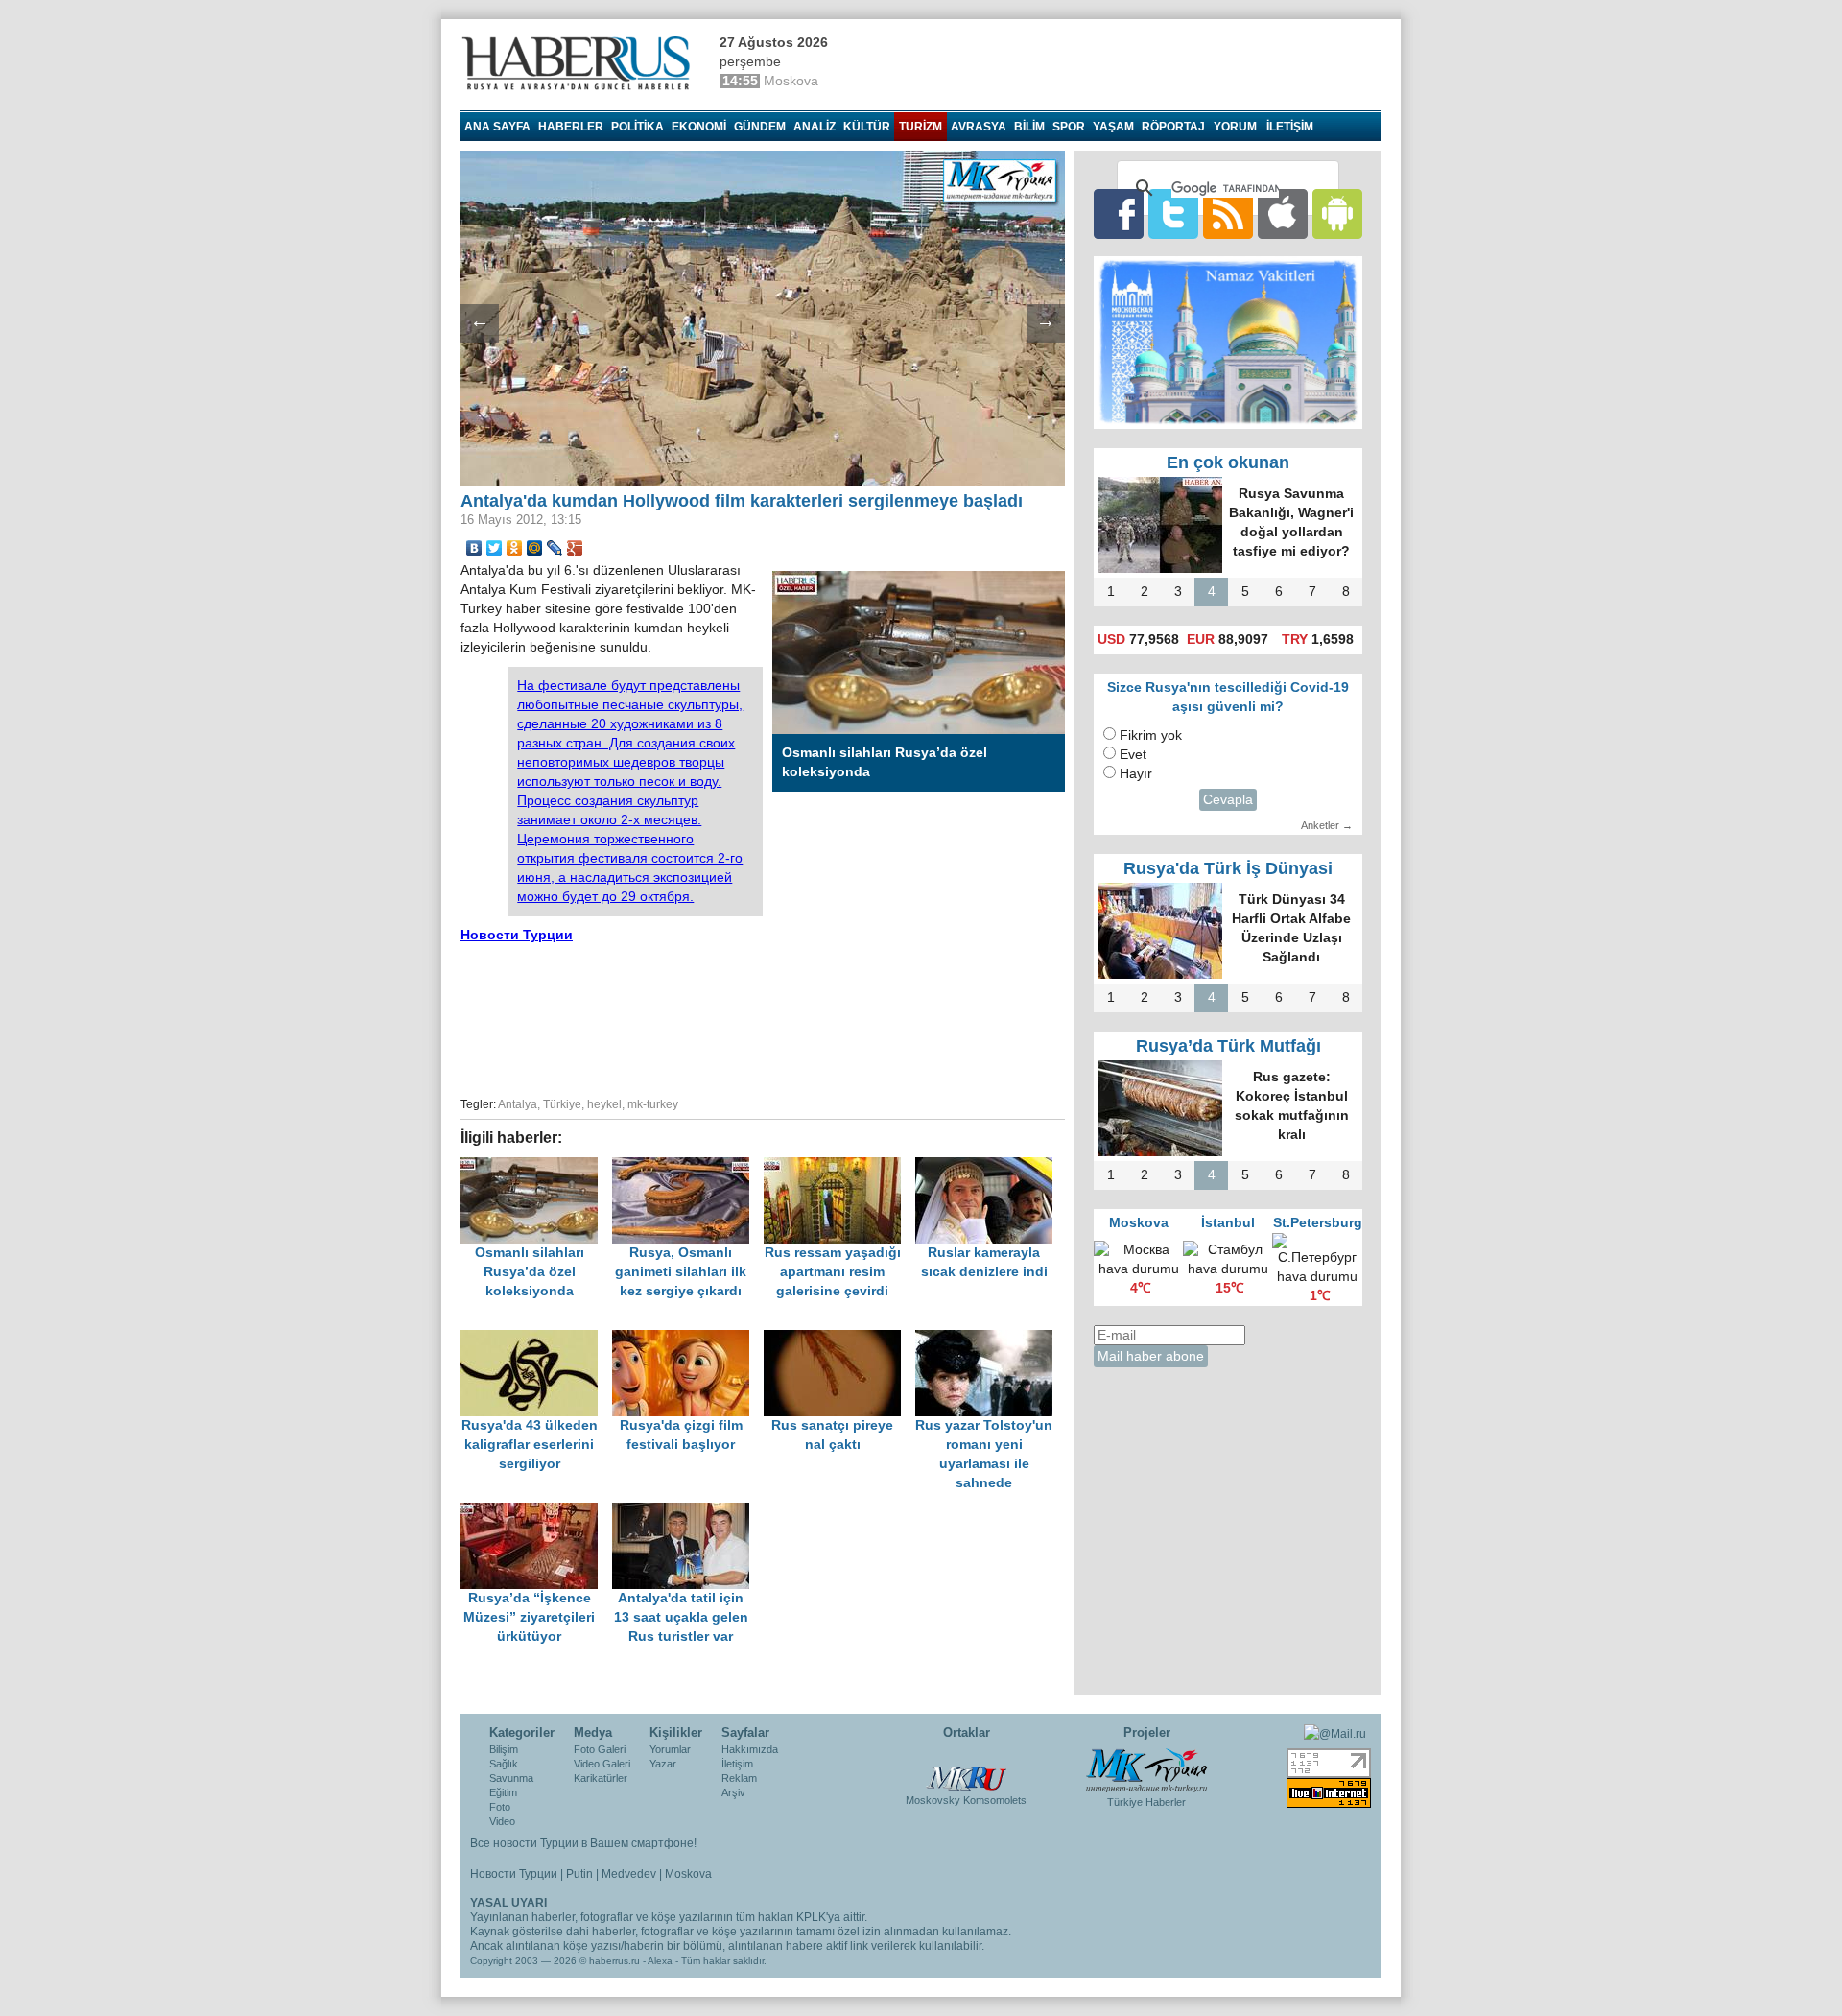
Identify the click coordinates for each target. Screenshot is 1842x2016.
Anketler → (1327, 825)
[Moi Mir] (535, 548)
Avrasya (979, 127)
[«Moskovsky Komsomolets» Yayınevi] (966, 1768)
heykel (604, 1104)
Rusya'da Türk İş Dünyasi (1228, 868)
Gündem (760, 127)
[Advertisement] (763, 1017)
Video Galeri (602, 1764)
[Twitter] (495, 548)
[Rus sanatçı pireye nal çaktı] (839, 1339)
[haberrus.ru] (580, 63)
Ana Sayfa (497, 127)
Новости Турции (517, 935)
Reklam (739, 1778)
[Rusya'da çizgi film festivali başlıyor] (688, 1339)
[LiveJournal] (555, 548)
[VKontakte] (474, 548)
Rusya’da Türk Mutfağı (1228, 1046)
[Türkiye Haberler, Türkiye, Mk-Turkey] (1146, 1769)
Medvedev (629, 1874)
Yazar (663, 1764)
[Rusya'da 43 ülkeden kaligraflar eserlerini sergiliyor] (536, 1339)
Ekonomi (699, 127)
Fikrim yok (1151, 735)
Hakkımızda (750, 1749)
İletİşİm (1290, 127)
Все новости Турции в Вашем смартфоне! (583, 1843)
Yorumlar (670, 1749)
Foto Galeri (600, 1749)
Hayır (1136, 774)
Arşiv (733, 1792)
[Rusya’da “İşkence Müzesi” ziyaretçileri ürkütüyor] (536, 1512)
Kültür (867, 127)
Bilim (1029, 127)
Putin (579, 1874)
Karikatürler (601, 1778)
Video (502, 1821)
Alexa (660, 1961)
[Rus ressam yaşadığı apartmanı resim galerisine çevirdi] (839, 1166)
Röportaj (1173, 127)
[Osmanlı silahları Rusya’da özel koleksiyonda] (536, 1166)
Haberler (571, 127)
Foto (500, 1807)
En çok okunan (1228, 462)
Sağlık (504, 1764)
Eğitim (503, 1792)
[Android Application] (1337, 213)
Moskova (688, 1874)
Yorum (1235, 127)
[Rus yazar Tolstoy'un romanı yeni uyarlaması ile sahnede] (989, 1339)
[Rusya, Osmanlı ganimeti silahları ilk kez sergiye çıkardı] (688, 1166)
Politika (638, 127)
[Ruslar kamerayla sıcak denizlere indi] (989, 1166)
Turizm (921, 127)
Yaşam (1113, 127)
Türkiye (562, 1104)
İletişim (737, 1764)
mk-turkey (653, 1104)
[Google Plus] (575, 548)
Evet (1133, 755)
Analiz (815, 127)
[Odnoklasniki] (515, 548)
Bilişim (504, 1749)
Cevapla (1228, 800)
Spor (1069, 127)
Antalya (518, 1104)
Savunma (511, 1778)
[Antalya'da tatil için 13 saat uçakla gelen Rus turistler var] (686, 1512)
